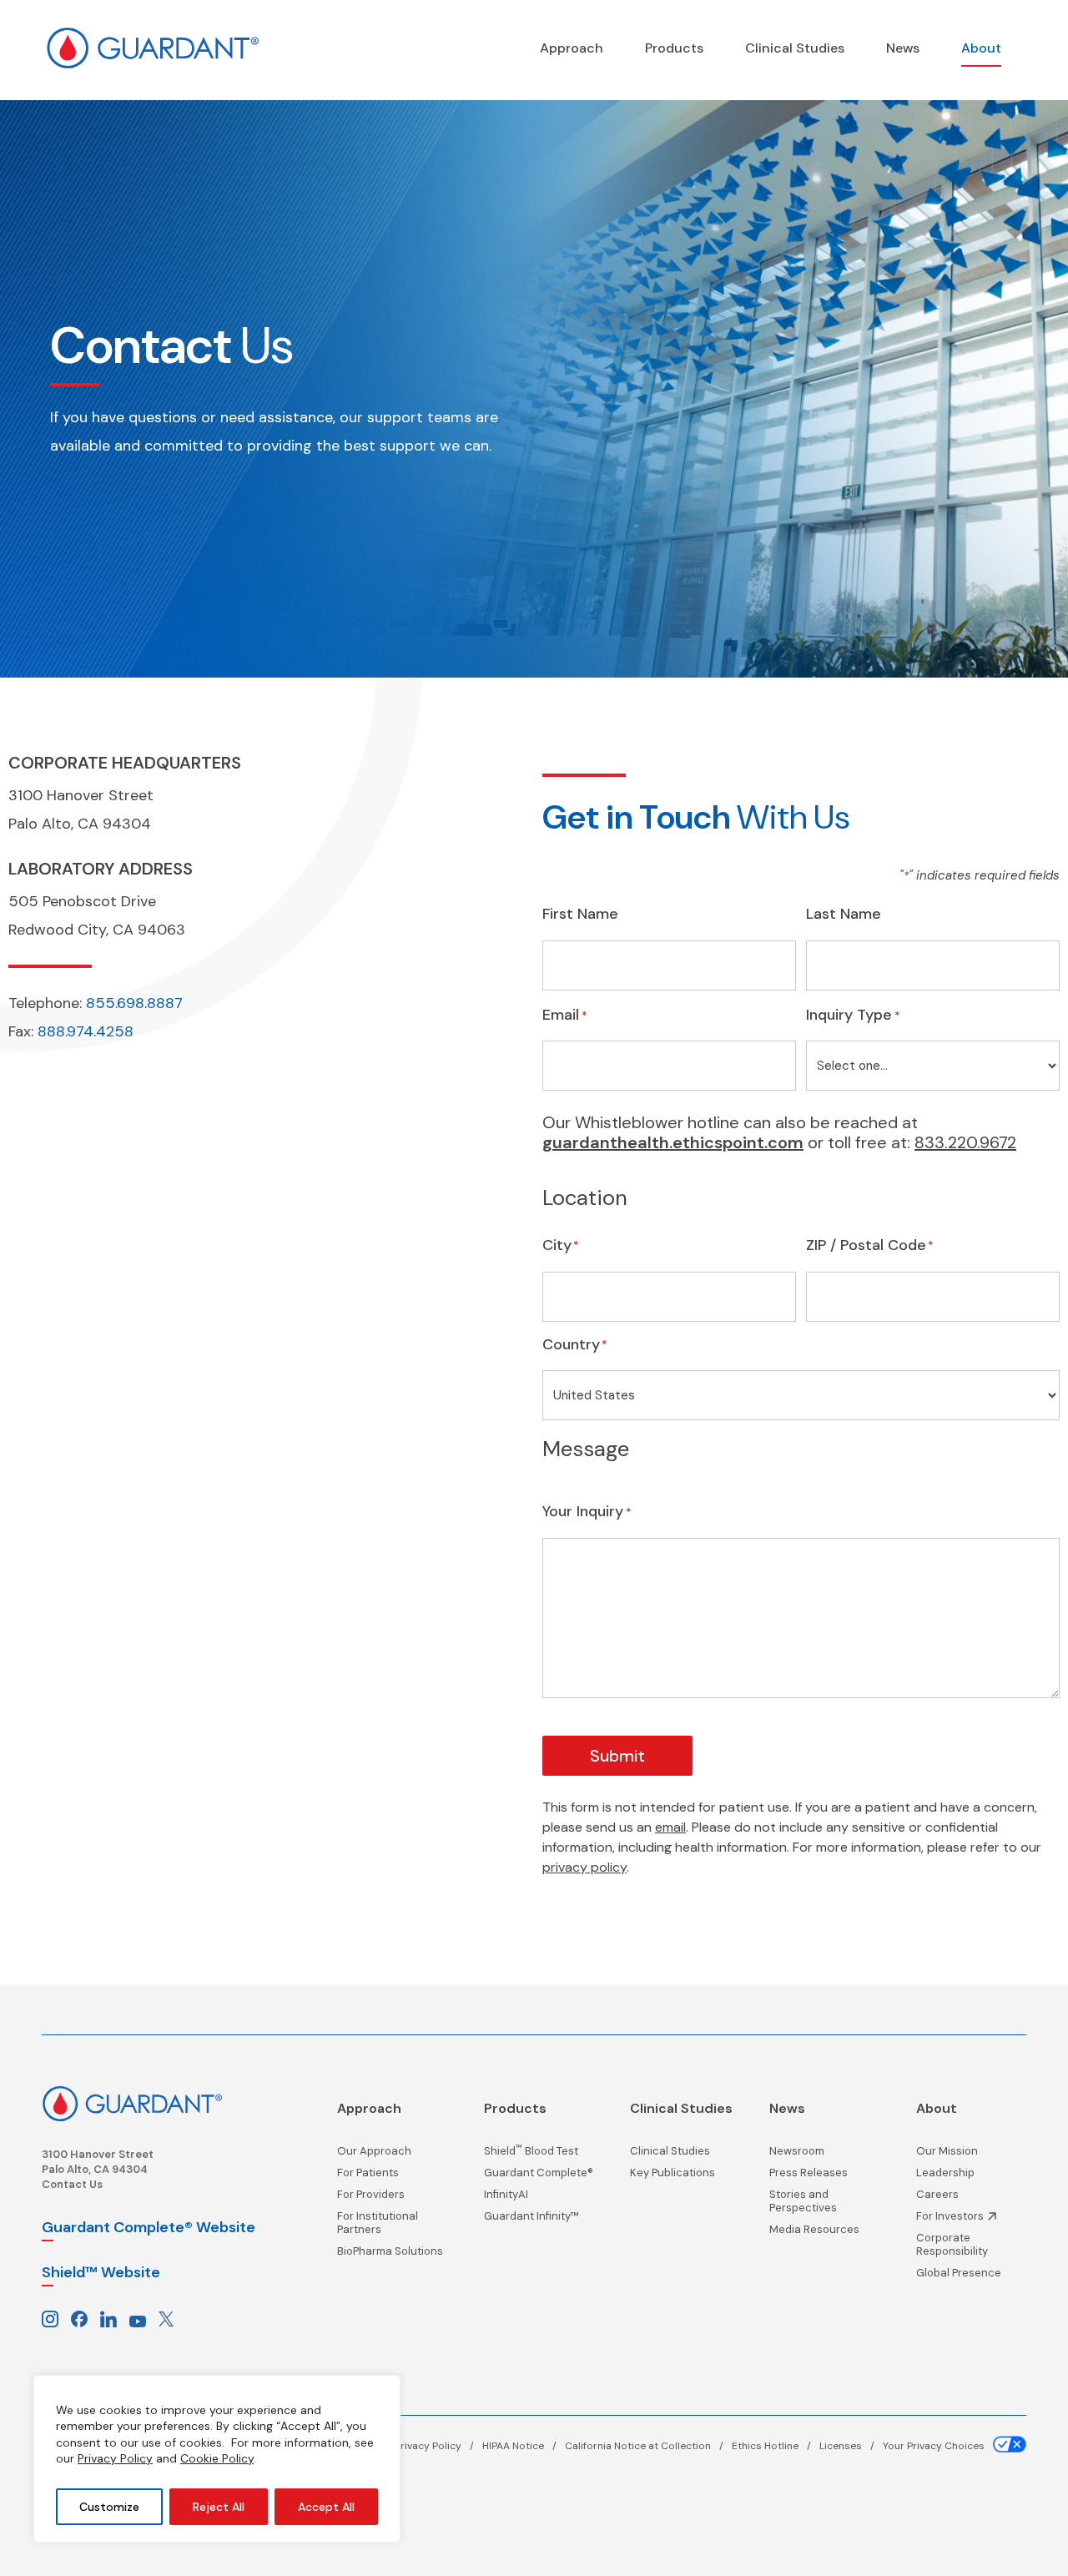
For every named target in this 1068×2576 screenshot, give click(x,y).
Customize (109, 2507)
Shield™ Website (101, 2272)
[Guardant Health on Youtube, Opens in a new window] (138, 2317)
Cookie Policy (217, 2458)
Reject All (219, 2507)
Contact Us (72, 2184)
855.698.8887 (134, 1003)
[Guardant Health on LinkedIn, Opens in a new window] (108, 2317)
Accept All (326, 2507)
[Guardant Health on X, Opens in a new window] (166, 2317)
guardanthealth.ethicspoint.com (673, 1142)
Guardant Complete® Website (149, 2227)
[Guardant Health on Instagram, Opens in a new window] (50, 2317)
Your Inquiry (587, 1512)
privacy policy (584, 1867)
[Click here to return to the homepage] (132, 2102)
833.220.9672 (965, 1142)
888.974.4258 (86, 1031)
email (670, 1827)
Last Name (844, 915)
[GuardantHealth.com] (152, 48)
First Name (580, 915)
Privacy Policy (115, 2458)
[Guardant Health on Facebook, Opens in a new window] (79, 2317)
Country (571, 1344)
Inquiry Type (853, 1016)
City (557, 1245)
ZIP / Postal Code (866, 1245)
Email (564, 1016)
